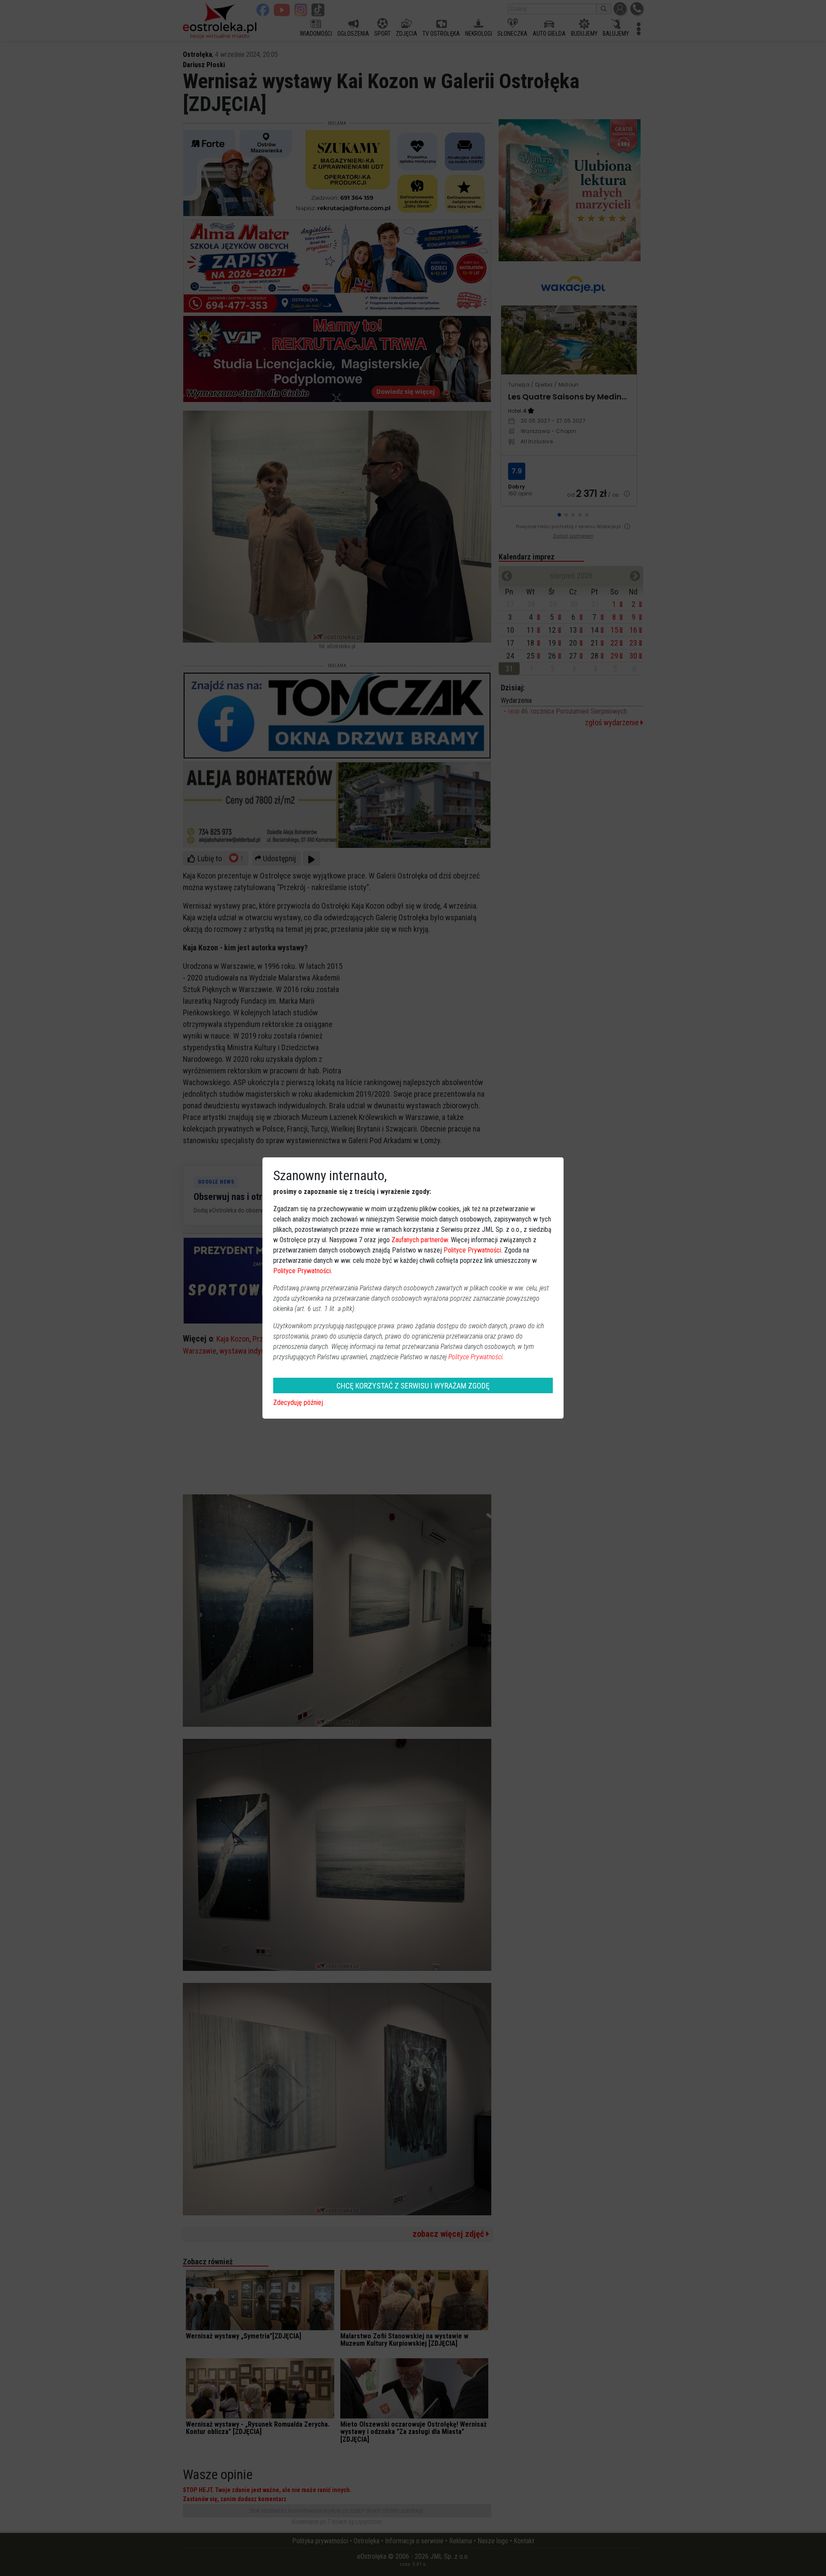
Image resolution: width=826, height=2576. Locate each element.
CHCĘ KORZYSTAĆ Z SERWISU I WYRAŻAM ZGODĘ (413, 1386)
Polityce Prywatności (472, 1250)
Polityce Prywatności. (476, 1357)
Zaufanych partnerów (420, 1240)
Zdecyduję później (298, 1402)
